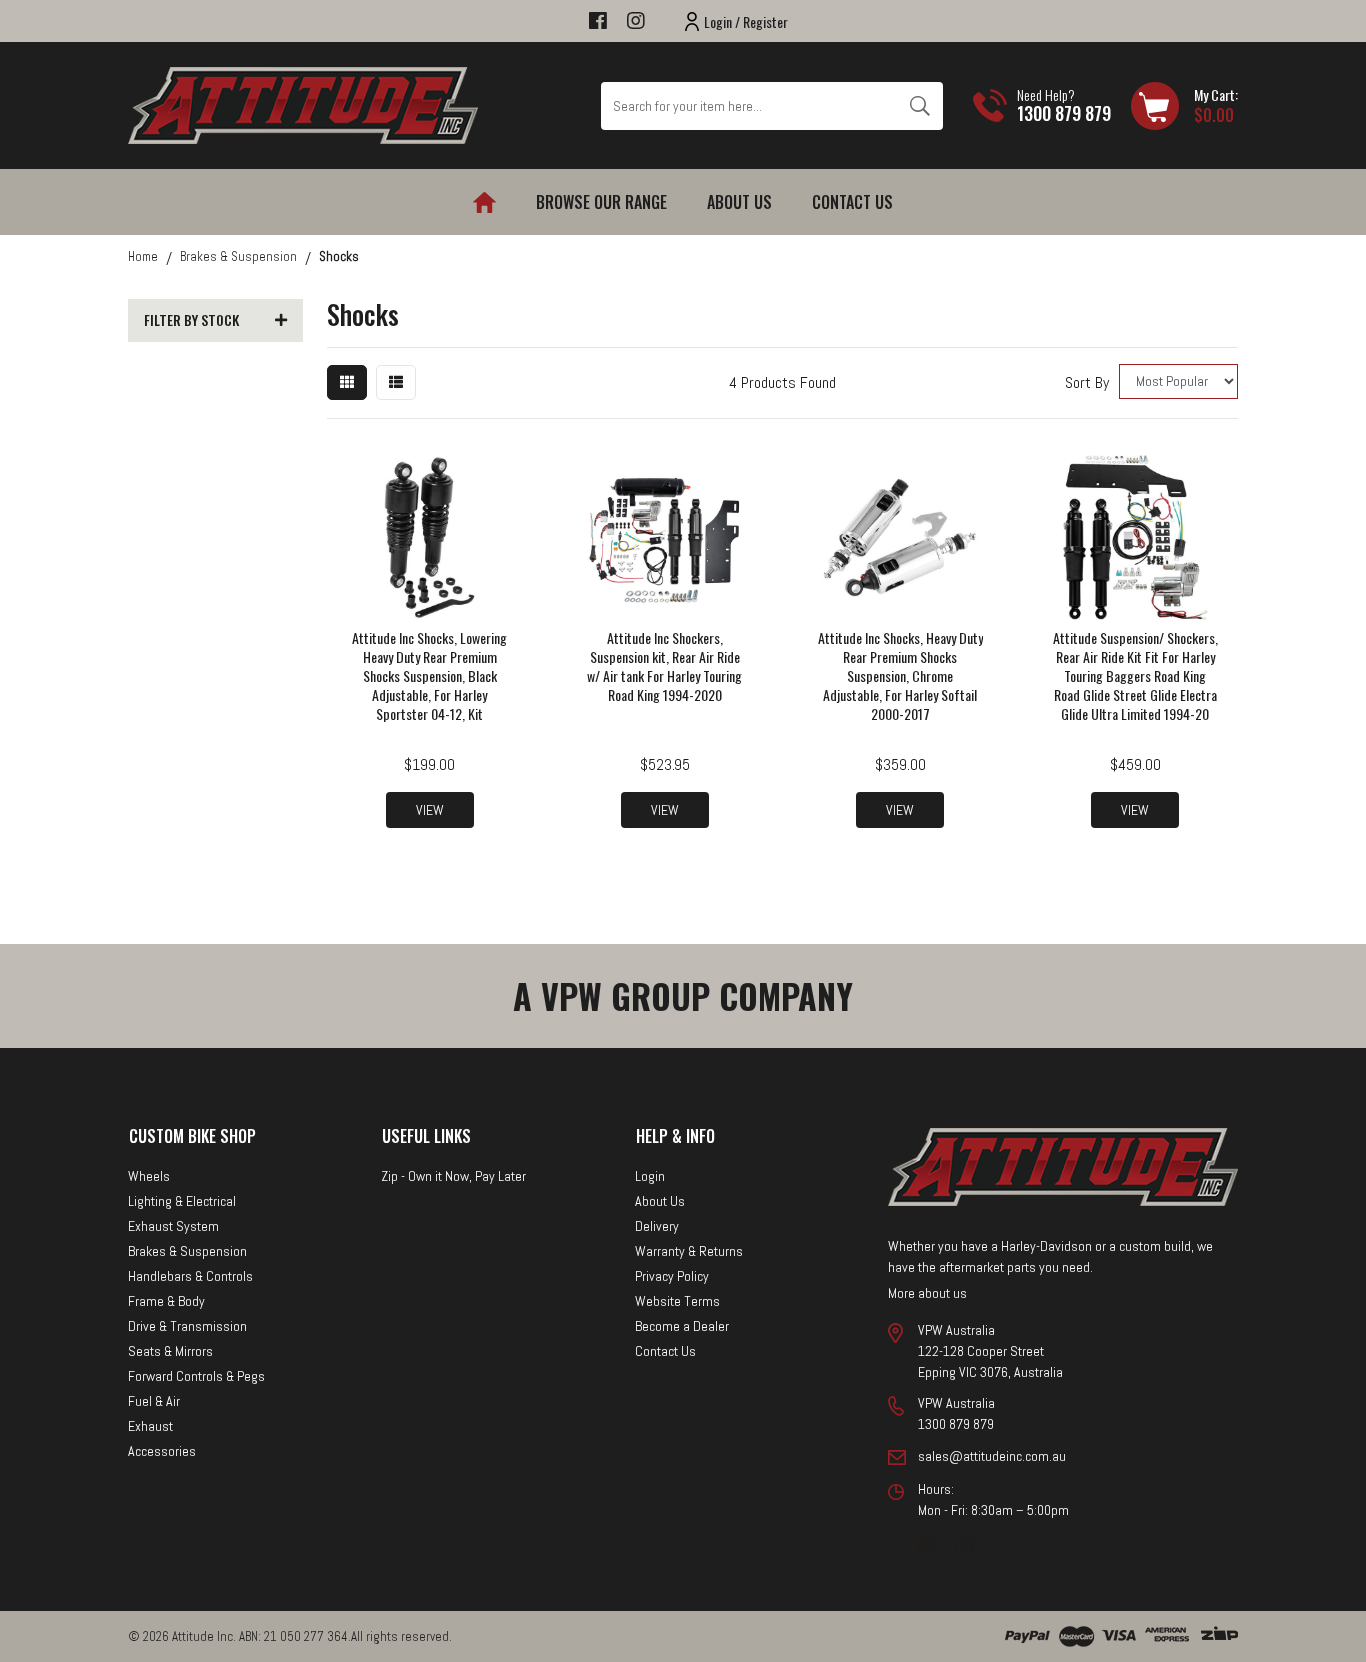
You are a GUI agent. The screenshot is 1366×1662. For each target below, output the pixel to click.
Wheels (149, 1176)
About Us (739, 202)
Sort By (1087, 382)
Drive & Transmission (187, 1326)
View (430, 810)
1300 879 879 (1064, 113)
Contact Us (852, 202)
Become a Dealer (682, 1326)
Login (650, 1176)
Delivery (657, 1226)
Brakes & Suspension (187, 1251)
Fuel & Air (154, 1401)
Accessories (162, 1451)
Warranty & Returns (689, 1251)
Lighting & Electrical (182, 1201)
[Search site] (919, 106)
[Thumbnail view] (347, 382)
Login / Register (746, 21)
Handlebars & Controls (190, 1276)
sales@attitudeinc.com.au (992, 1456)
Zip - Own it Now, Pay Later (453, 1176)
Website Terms (677, 1301)
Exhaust (150, 1426)
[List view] (396, 382)
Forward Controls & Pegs (196, 1376)
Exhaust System (173, 1226)
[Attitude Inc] (303, 104)
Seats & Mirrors (170, 1351)
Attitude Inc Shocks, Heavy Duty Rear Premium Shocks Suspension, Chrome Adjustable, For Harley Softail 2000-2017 (900, 675)
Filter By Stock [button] (191, 320)
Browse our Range (601, 202)
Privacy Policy (672, 1276)
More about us (927, 1293)
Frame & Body (166, 1301)
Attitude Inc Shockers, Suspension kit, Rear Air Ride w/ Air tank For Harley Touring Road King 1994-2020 (664, 666)
